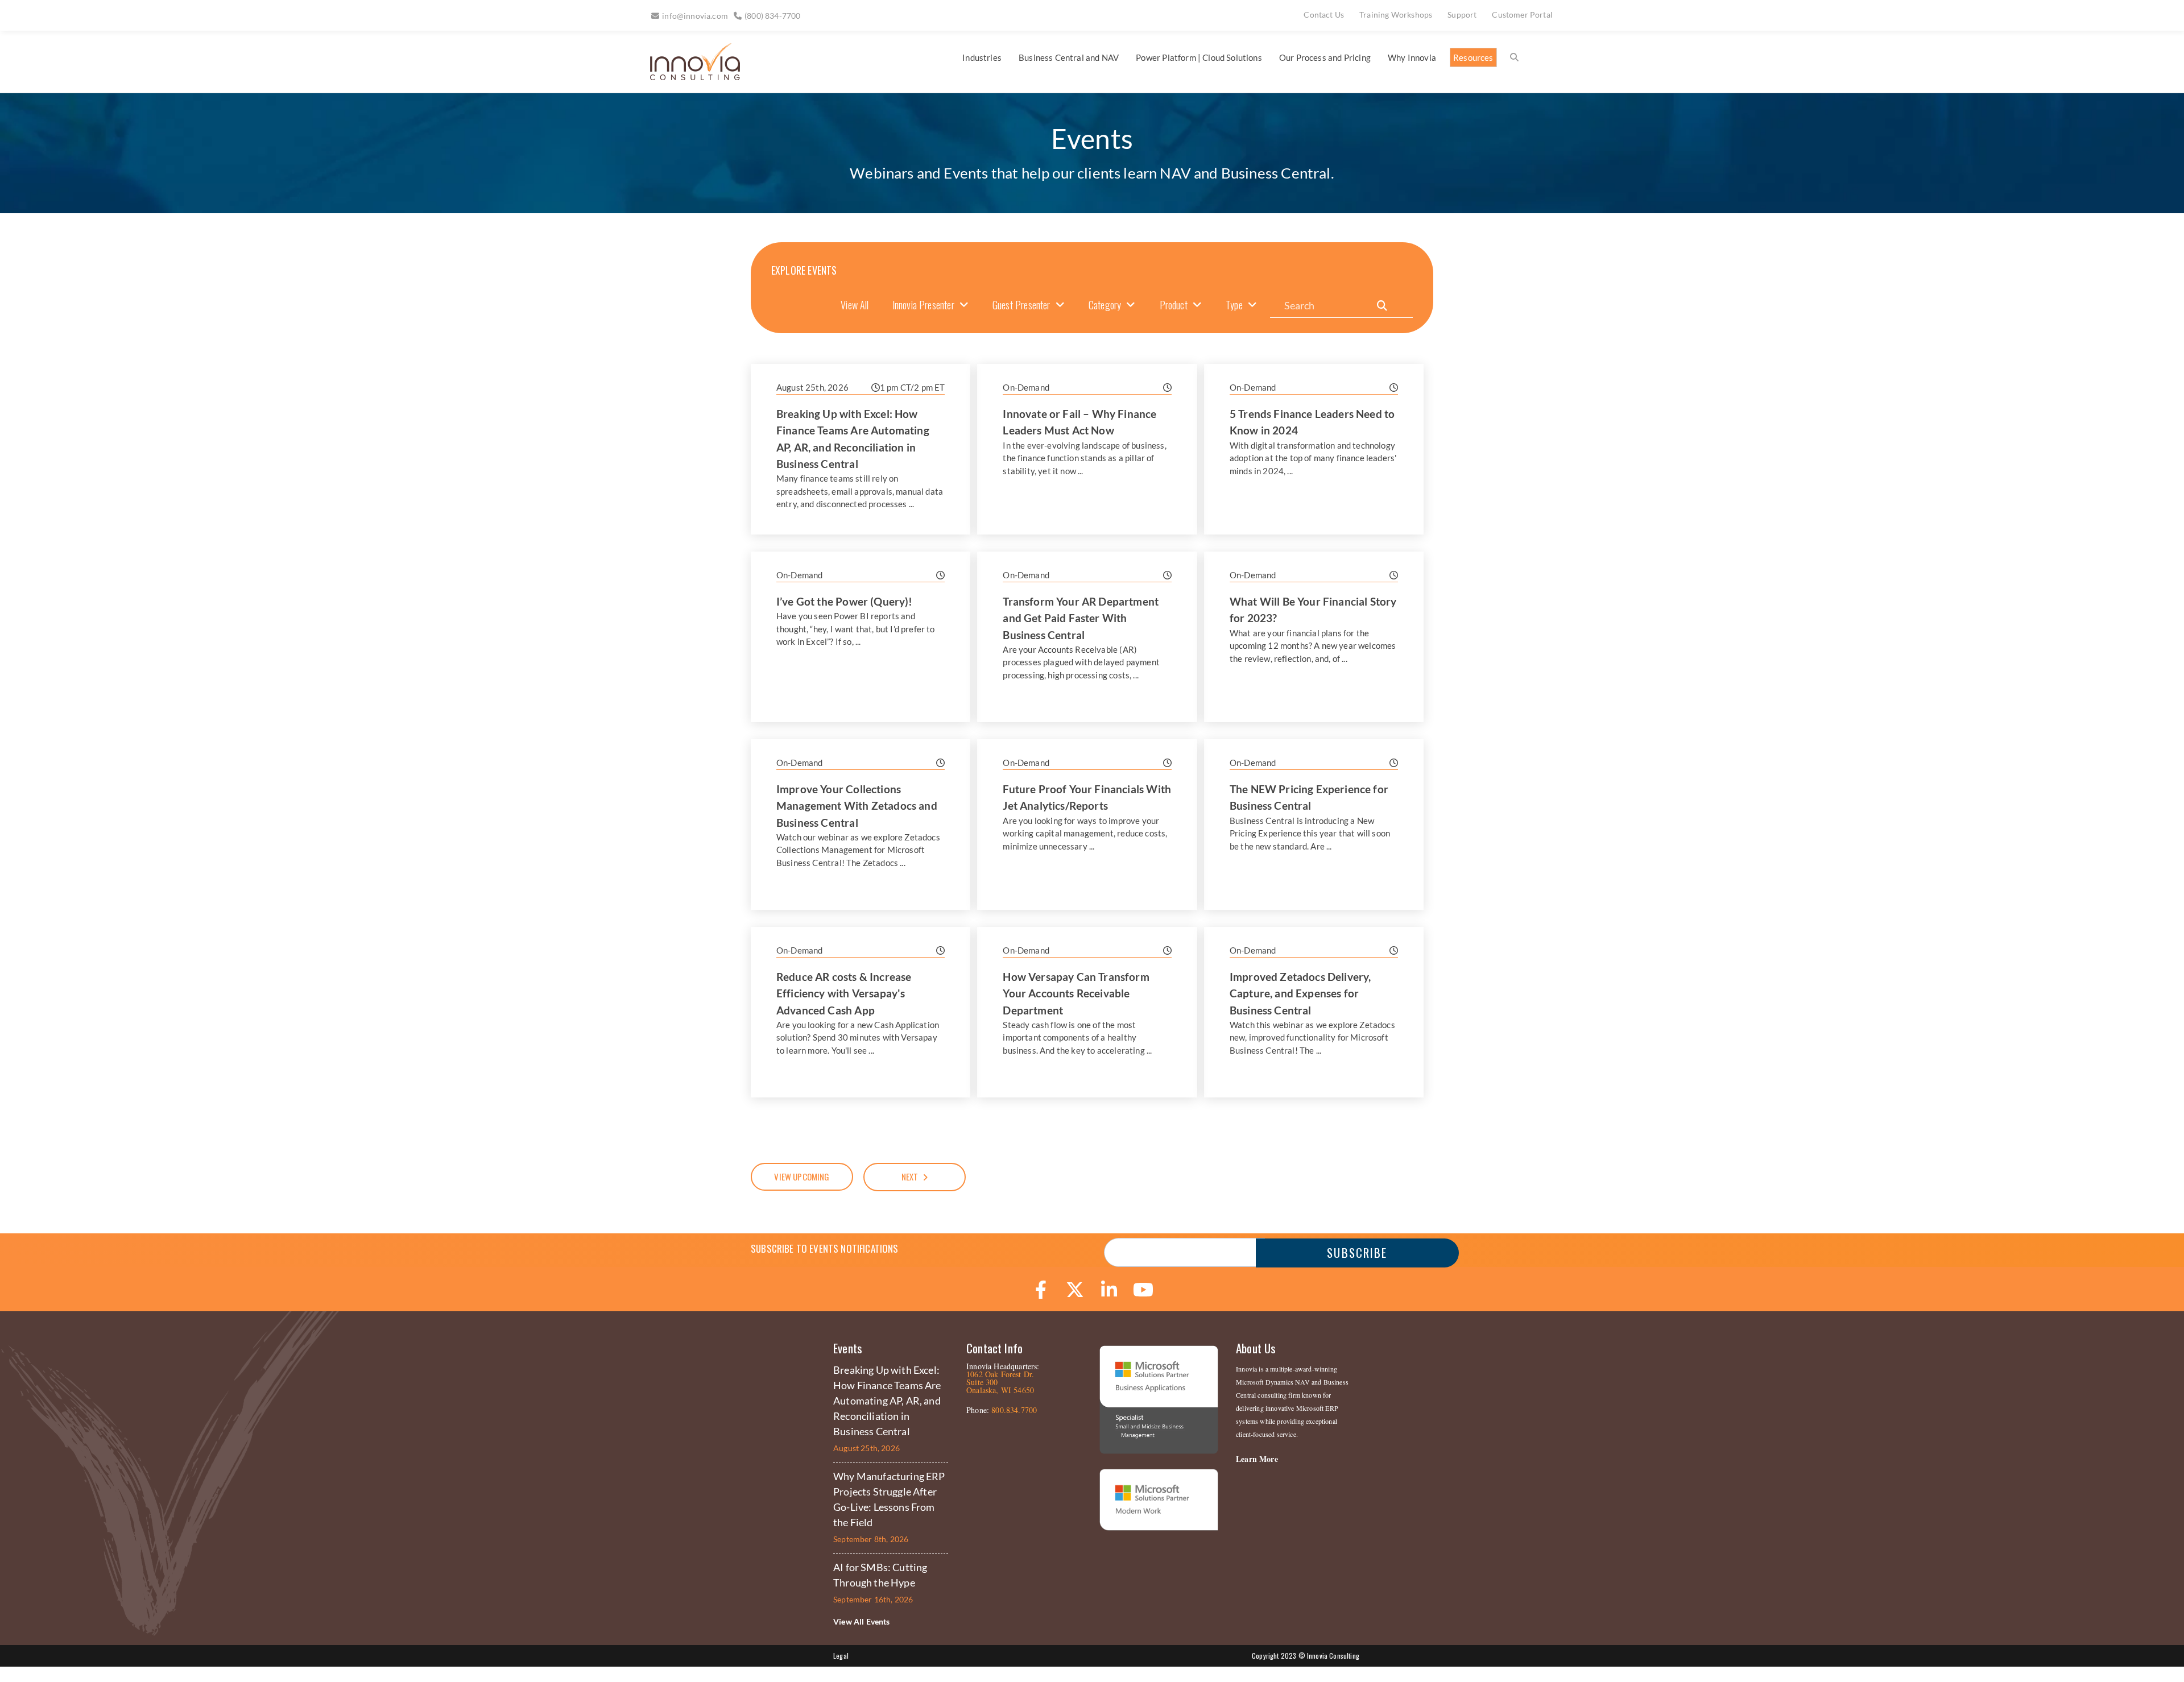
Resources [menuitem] (1473, 57)
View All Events (862, 1621)
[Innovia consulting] (687, 76)
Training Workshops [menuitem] (1396, 14)
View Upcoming (802, 1176)
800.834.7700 (1014, 1410)
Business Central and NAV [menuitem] (1069, 57)
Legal (841, 1656)
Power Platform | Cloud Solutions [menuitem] (1199, 57)
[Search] (1382, 306)
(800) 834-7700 (772, 16)
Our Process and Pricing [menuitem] (1325, 57)
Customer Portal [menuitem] (1522, 14)
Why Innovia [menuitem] (1412, 57)
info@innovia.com (695, 16)
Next (910, 1176)
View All (855, 305)
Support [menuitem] (1462, 14)
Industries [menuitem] (982, 57)
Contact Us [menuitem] (1324, 14)
